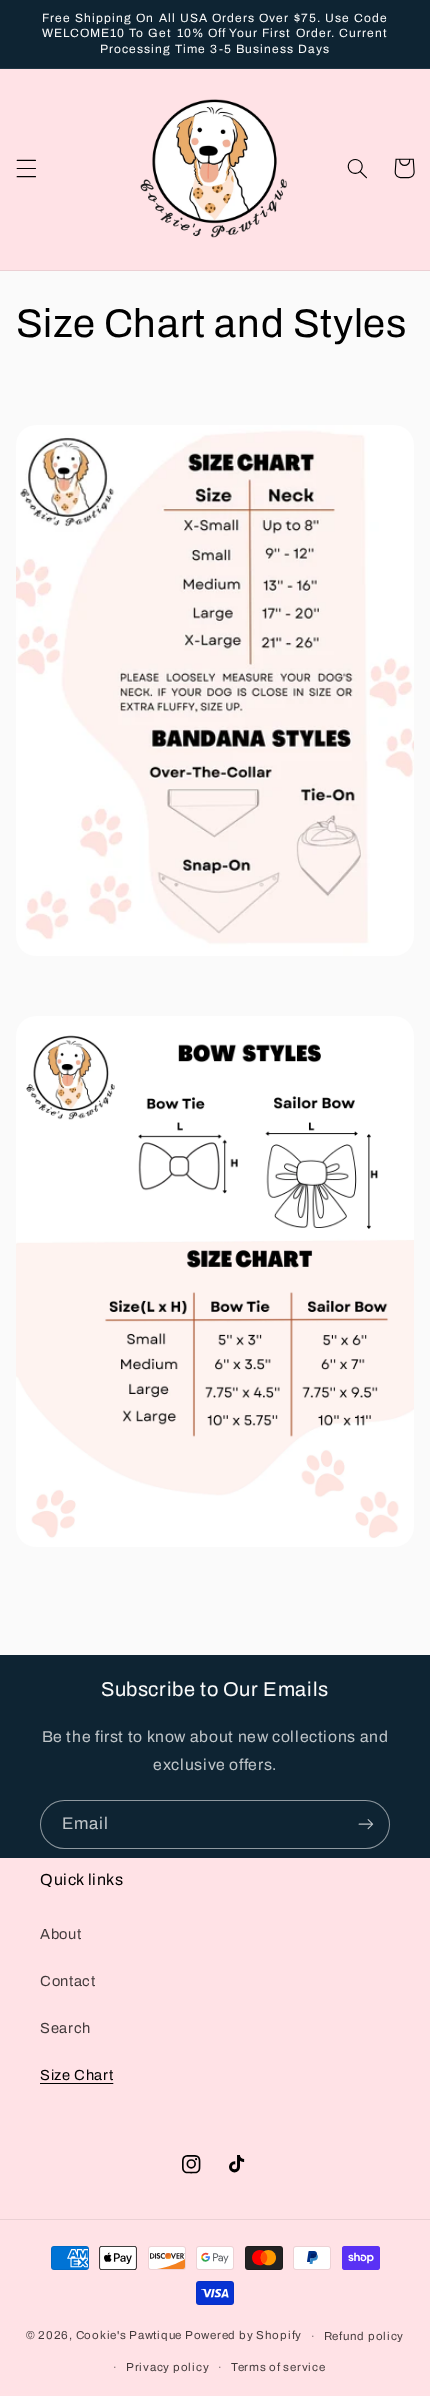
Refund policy (364, 2336)
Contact (67, 1981)
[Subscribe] (366, 1824)
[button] (26, 168)
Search (65, 2028)
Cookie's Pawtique (129, 2336)
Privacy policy (167, 2367)
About (60, 1934)
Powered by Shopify (243, 2336)
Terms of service (278, 2367)
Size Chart (76, 2075)
